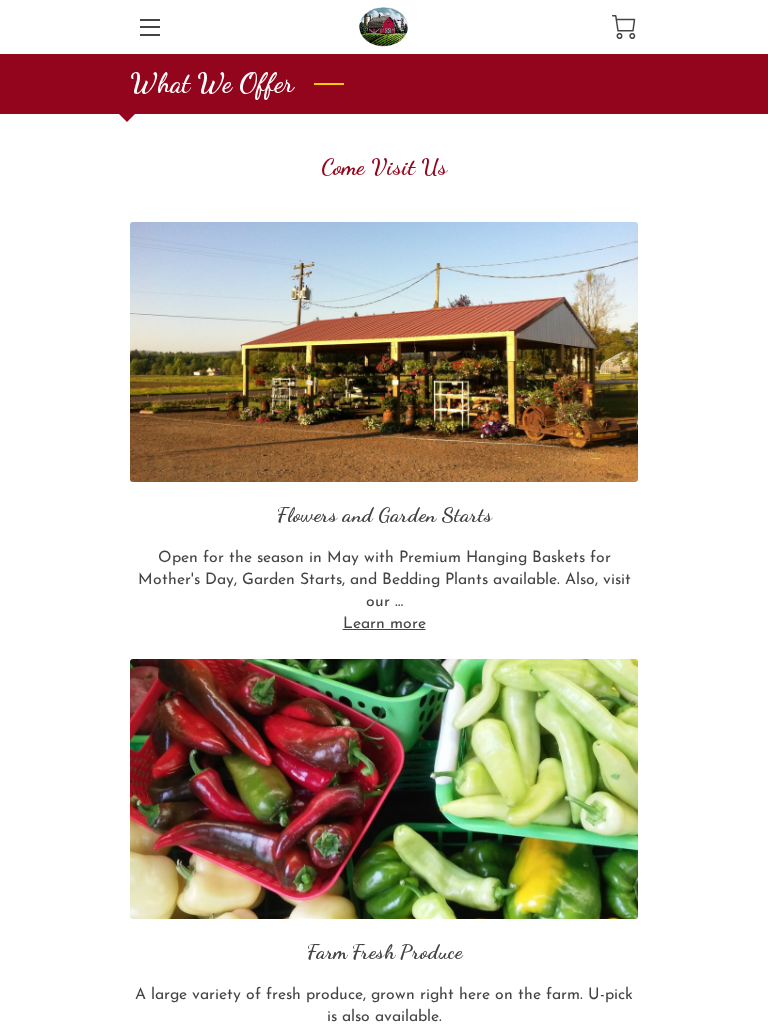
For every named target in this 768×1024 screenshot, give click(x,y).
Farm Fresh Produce (384, 951)
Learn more (384, 624)
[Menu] (148, 27)
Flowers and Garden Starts (384, 514)
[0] (624, 27)
